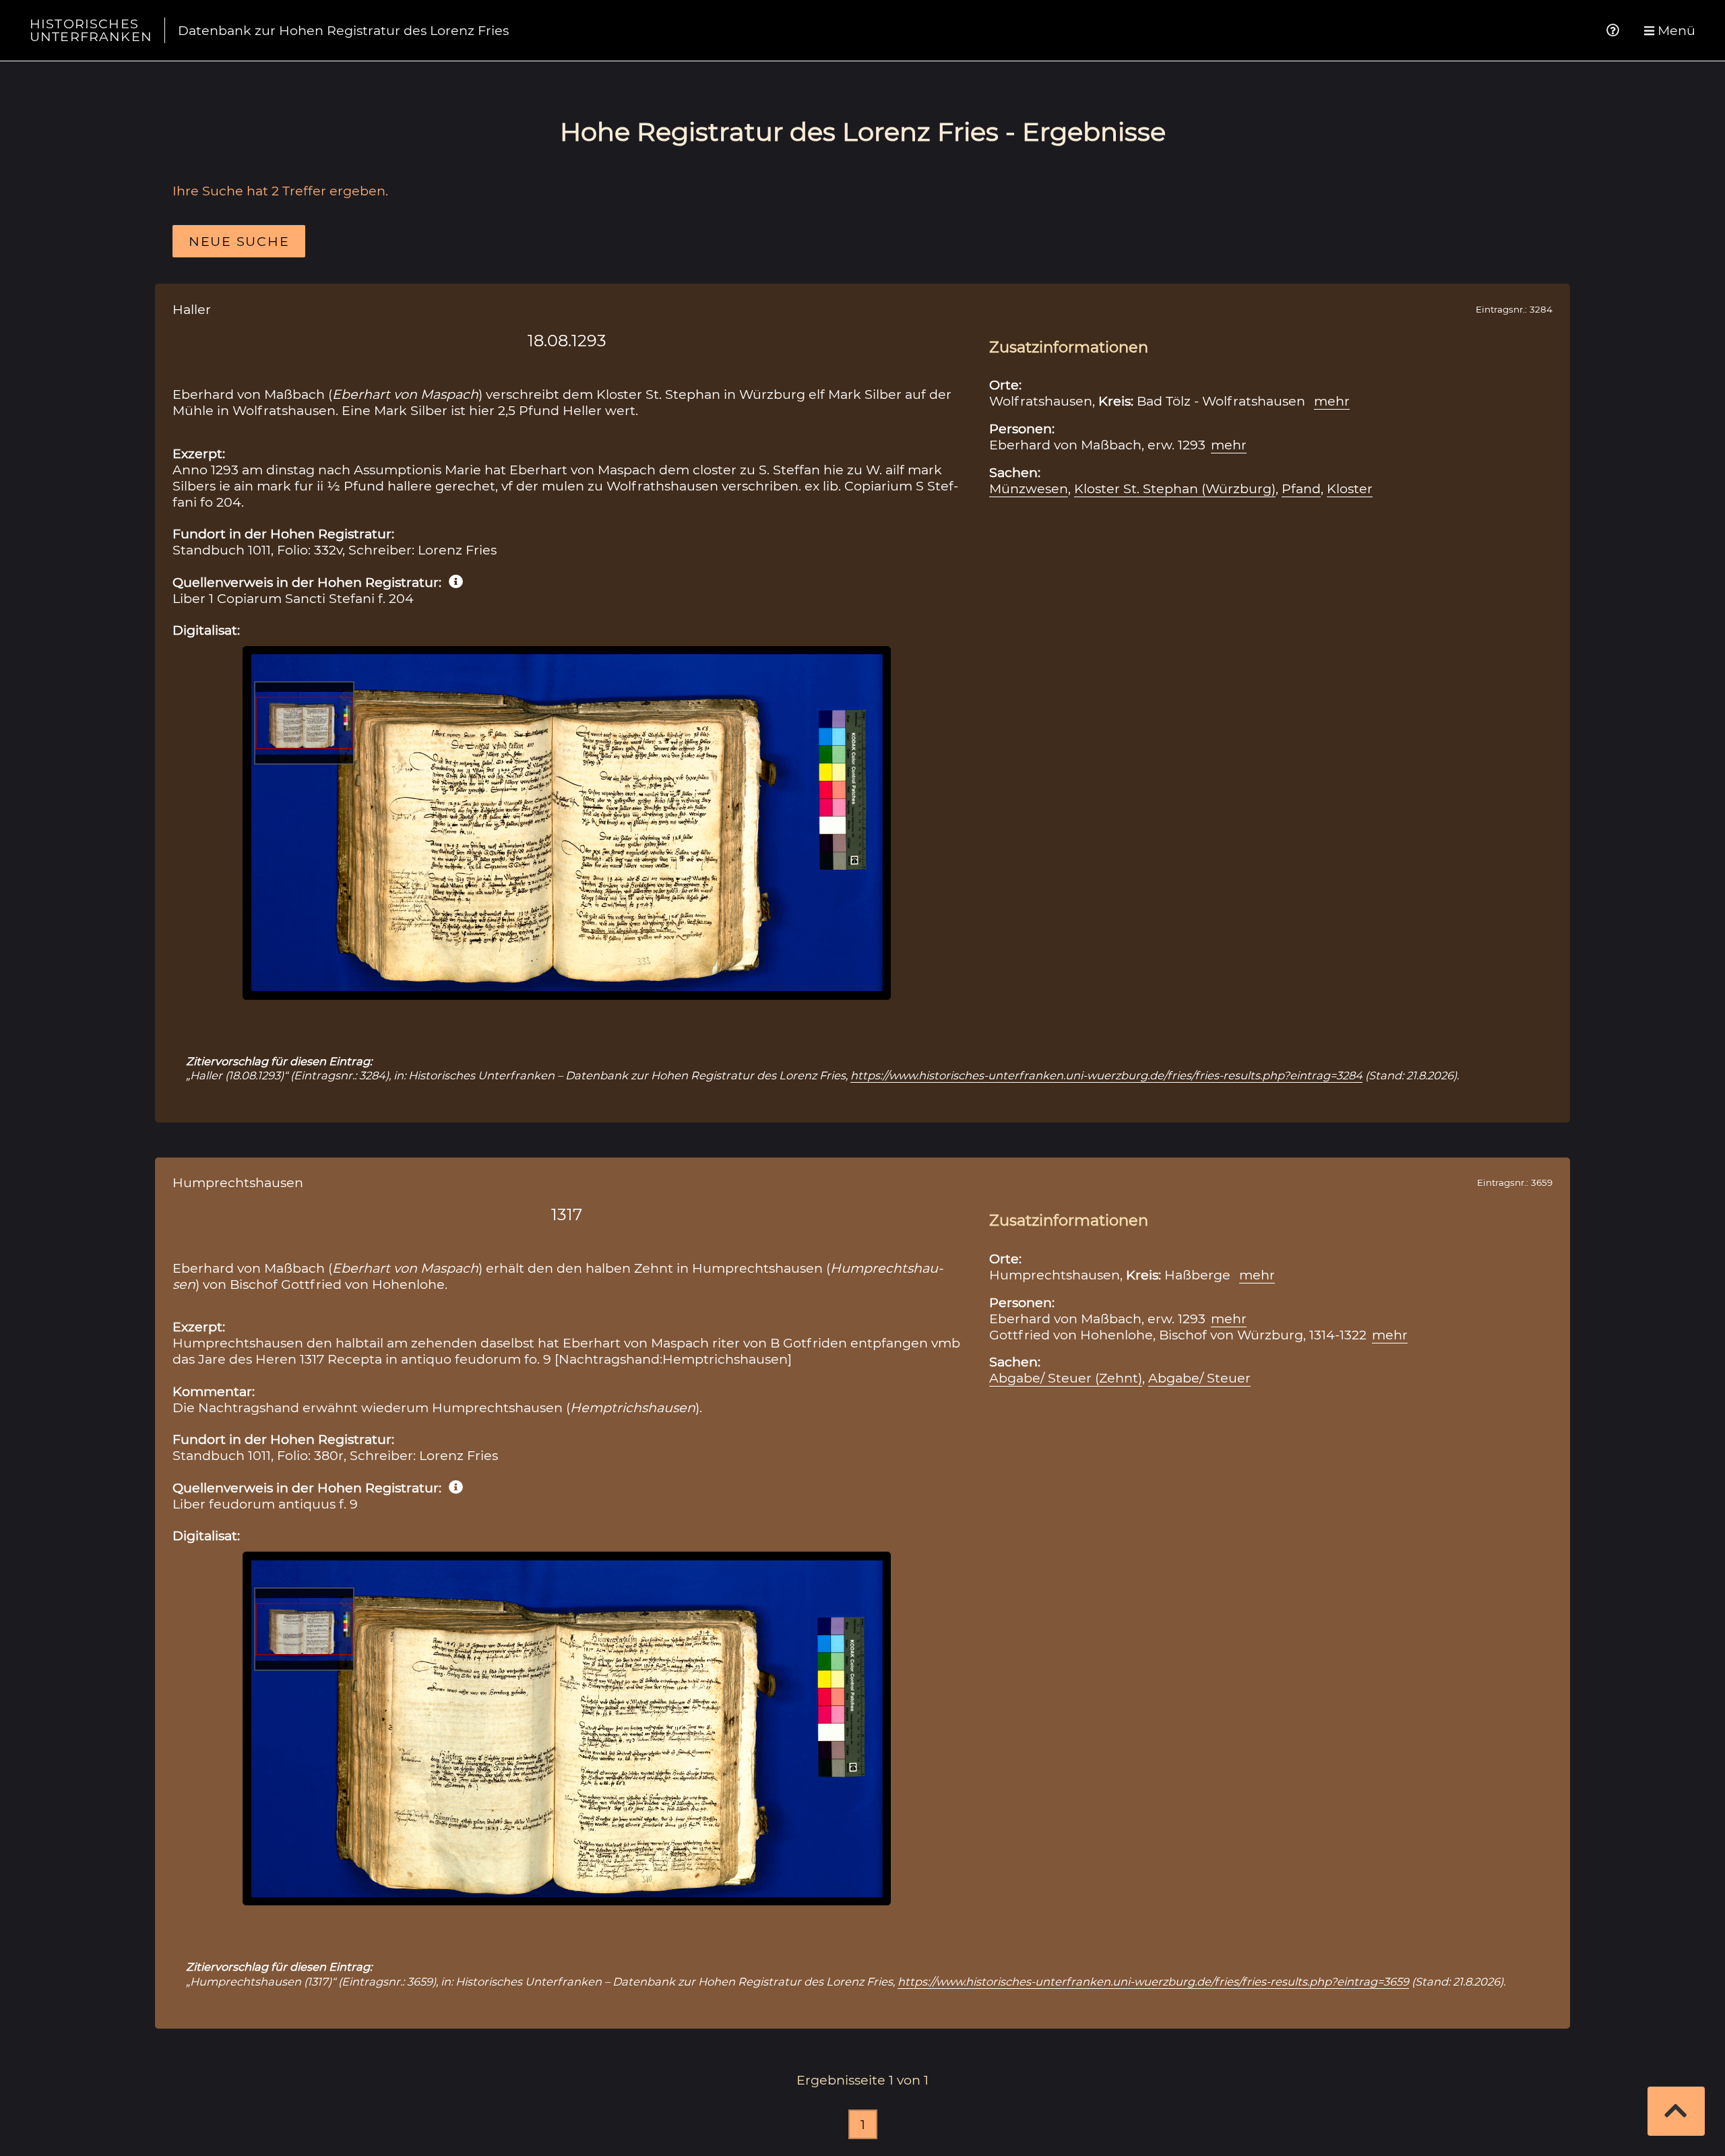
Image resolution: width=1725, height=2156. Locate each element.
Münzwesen (1029, 488)
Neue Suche (239, 241)
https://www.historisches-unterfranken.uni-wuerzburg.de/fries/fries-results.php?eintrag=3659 (1153, 1981)
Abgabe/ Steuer (1199, 1378)
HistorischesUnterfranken (91, 30)
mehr (1332, 401)
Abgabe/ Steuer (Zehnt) (1066, 1378)
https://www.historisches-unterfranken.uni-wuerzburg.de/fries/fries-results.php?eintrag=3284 (1106, 1075)
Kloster (1350, 488)
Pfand (1301, 488)
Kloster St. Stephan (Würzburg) (1175, 488)
